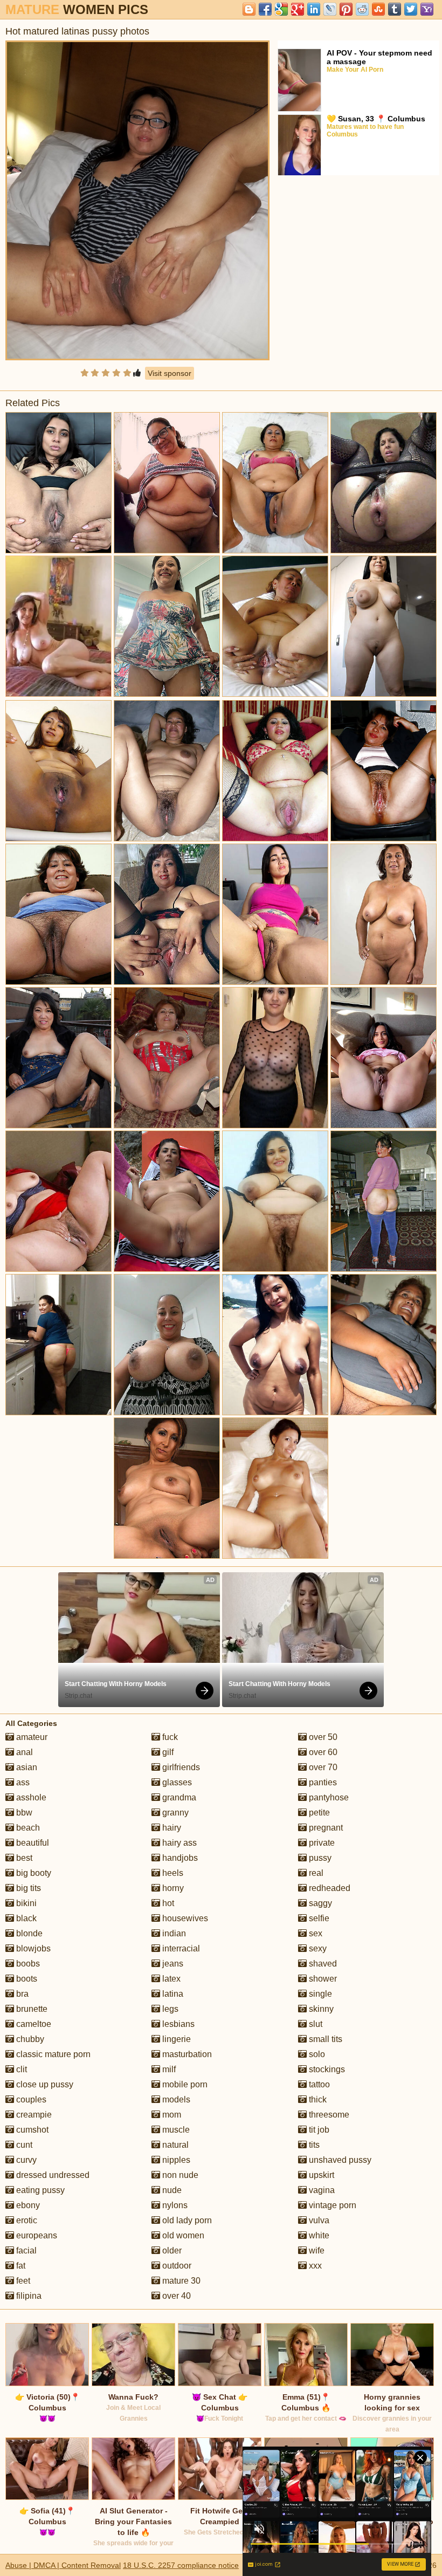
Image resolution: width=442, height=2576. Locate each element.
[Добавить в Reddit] (362, 9)
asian (26, 1767)
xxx (314, 2266)
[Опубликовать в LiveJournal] (330, 9)
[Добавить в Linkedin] (314, 9)
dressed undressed (52, 2175)
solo (316, 2054)
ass (22, 1782)
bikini (25, 1903)
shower (322, 1979)
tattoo (318, 2084)
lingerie (175, 2039)
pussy (319, 1858)
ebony (27, 2205)
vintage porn (331, 2205)
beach (27, 1828)
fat (20, 2266)
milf (168, 2069)
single (319, 1994)
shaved (322, 1964)
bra (21, 1994)
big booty (33, 1873)
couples (30, 2099)
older (171, 2250)
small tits (324, 2039)
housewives (184, 1918)
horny (172, 1888)
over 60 (322, 1752)
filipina (28, 2296)
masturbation (186, 2054)
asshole (30, 1797)
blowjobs (32, 1948)
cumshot (31, 2130)
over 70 (322, 1767)
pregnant (325, 1828)
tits (313, 2145)
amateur (31, 1737)
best (23, 1858)
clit (20, 2069)
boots (26, 1979)
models (175, 2099)
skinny (320, 2009)
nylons (174, 2205)
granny (174, 1813)
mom (171, 2115)
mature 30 (180, 2281)
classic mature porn (52, 2054)
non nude (179, 2175)
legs (169, 2009)
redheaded (329, 1888)
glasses (176, 1782)
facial (25, 2250)
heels (172, 1873)
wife (316, 2250)
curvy (25, 2160)
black (25, 1918)
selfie (318, 1918)
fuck (169, 1737)
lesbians (177, 2024)
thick (317, 2099)
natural (174, 2145)
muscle (175, 2130)
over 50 (322, 1737)
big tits (27, 1888)
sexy (317, 1948)
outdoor (176, 2266)
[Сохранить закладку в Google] (281, 9)
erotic (26, 2220)
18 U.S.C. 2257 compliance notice (181, 2565)
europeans (36, 2235)
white (318, 2235)
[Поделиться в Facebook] (265, 9)
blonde (28, 1933)
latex (170, 1979)
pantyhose (328, 1797)
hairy (171, 1828)
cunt (23, 2145)
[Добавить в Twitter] (411, 9)
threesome (328, 2115)
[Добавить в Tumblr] (395, 9)
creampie (33, 2115)
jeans (172, 1964)
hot (167, 1903)
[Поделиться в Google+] (298, 9)
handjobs (179, 1858)
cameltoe (33, 2024)
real (315, 1873)
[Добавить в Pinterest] (346, 9)
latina (172, 1994)
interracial (180, 1948)
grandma (178, 1797)
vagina (321, 2190)
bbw (23, 1813)
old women (182, 2235)
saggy (319, 1903)
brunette (31, 2009)
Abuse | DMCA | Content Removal (63, 2565)
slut (315, 2024)
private (321, 1843)
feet (22, 2281)
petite (318, 1813)
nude (171, 2190)
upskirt (320, 2175)
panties (322, 1782)
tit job (318, 2130)
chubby (29, 2039)
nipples (175, 2160)
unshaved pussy (339, 2160)
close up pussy (44, 2084)
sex (315, 1933)
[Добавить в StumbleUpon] (378, 9)
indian (173, 1933)
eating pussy (39, 2190)
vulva (318, 2220)
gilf (167, 1752)
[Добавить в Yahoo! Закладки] (427, 9)
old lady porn (186, 2220)
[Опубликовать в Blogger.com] (249, 9)
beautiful (32, 1843)
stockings (326, 2069)
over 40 (175, 2296)
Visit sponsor (170, 373)
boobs (27, 1964)
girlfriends (180, 1767)
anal (23, 1752)
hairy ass (178, 1843)
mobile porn (184, 2084)
